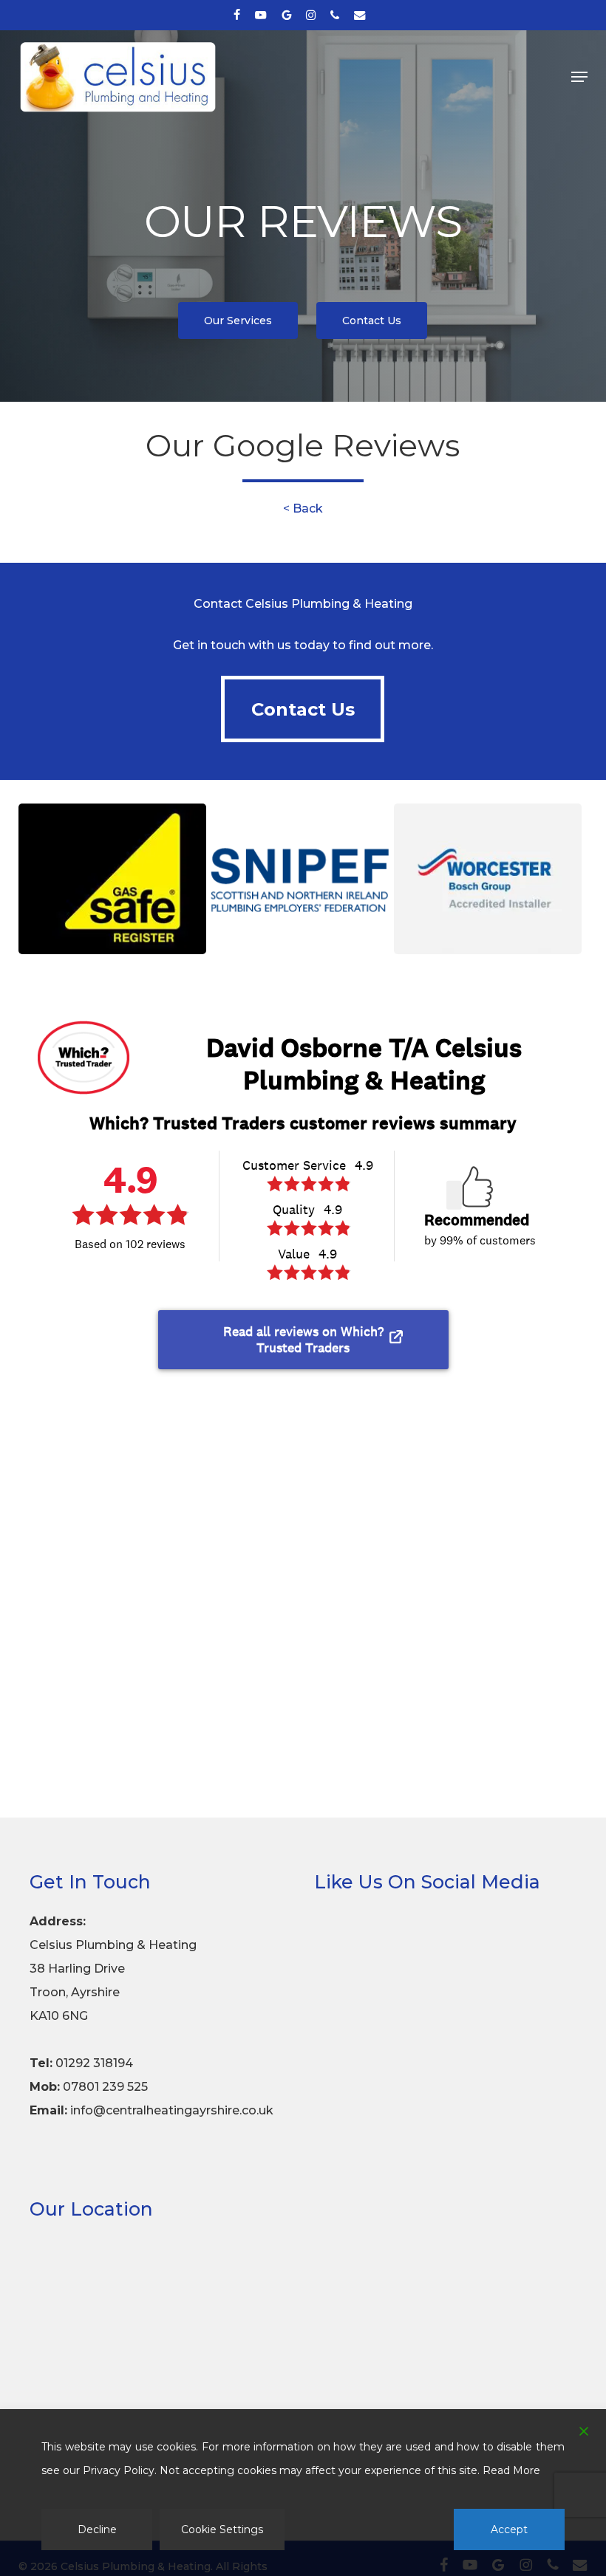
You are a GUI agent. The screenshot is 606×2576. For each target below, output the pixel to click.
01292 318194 (94, 2063)
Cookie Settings (222, 2529)
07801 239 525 (105, 2087)
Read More (511, 2470)
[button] (579, 77)
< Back (303, 508)
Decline (97, 2529)
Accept (509, 2529)
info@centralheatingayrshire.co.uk (172, 2110)
